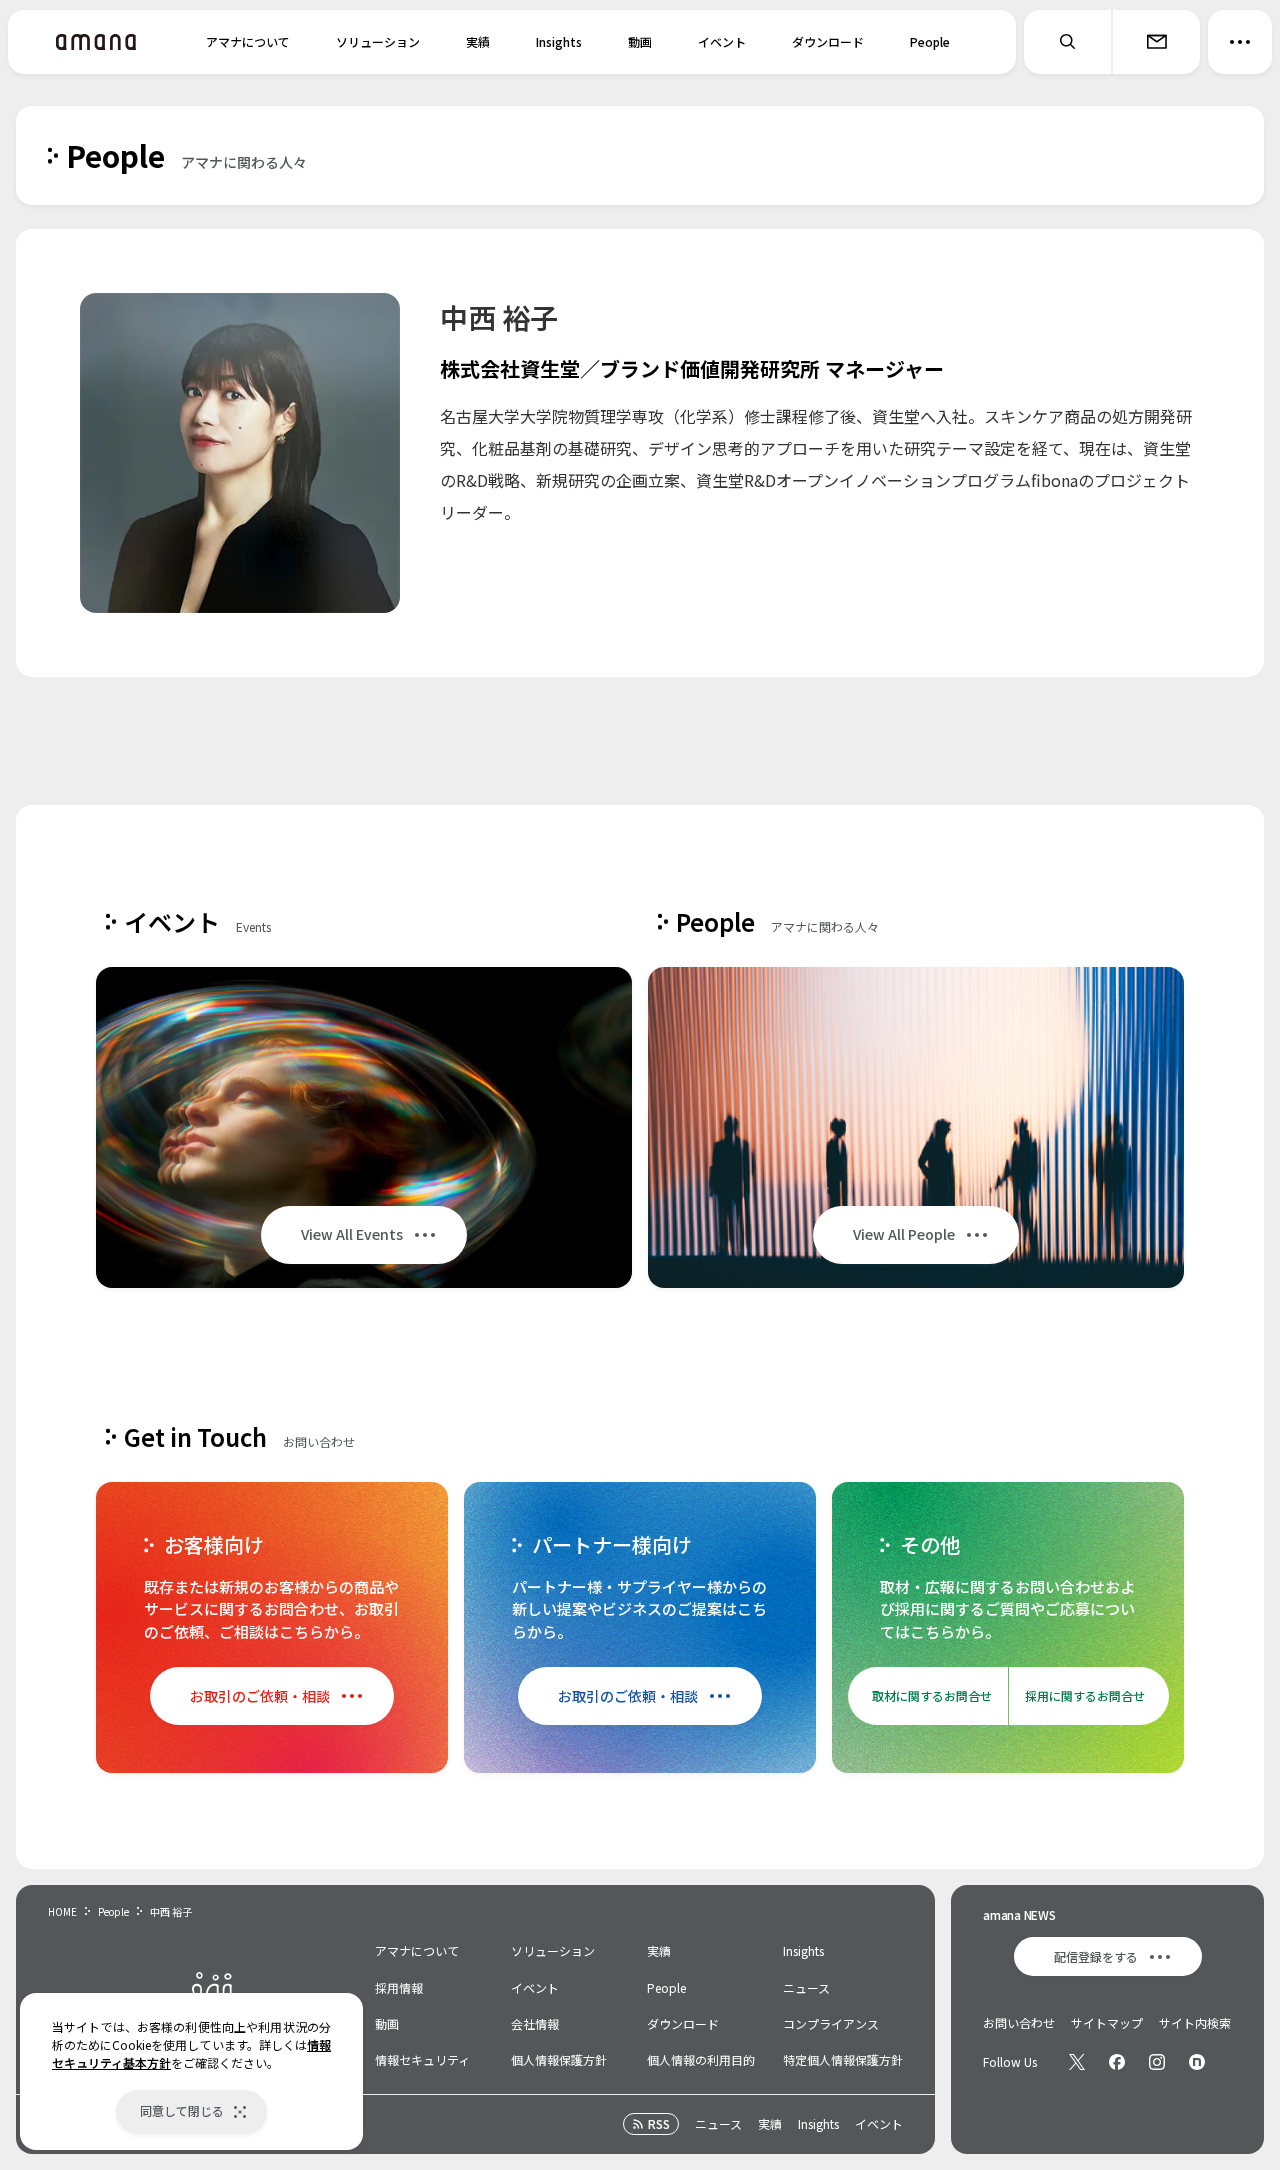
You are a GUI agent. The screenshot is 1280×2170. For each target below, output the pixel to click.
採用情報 (399, 1987)
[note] (1197, 2062)
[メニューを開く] (1240, 42)
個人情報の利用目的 (701, 2059)
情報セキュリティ (422, 2059)
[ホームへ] (96, 42)
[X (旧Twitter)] (1077, 2062)
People (930, 41)
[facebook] (1117, 2062)
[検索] (1068, 42)
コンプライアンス (831, 2023)
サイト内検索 (1195, 2022)
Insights (559, 41)
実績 (478, 41)
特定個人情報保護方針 (843, 2059)
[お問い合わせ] (1156, 42)
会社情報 (535, 2023)
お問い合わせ (1019, 2022)
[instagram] (1157, 2062)
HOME (62, 1911)
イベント (722, 41)
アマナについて (248, 41)
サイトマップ (1107, 2022)
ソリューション (378, 41)
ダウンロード (828, 41)
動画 (640, 41)
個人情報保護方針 (559, 2059)
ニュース (806, 1987)
